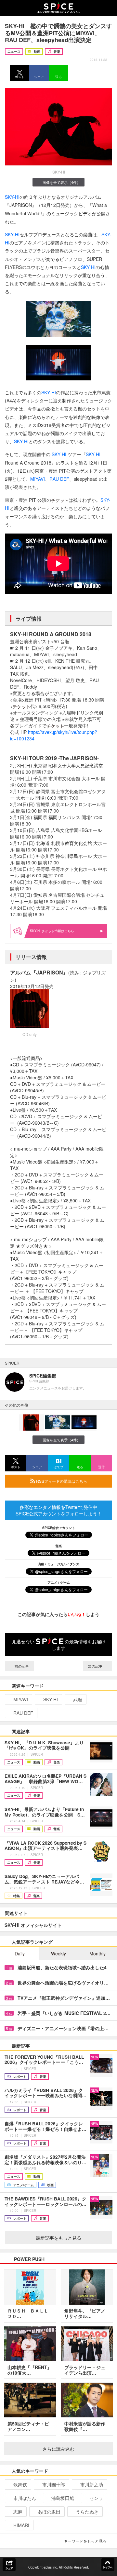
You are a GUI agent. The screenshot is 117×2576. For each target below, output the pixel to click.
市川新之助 (92, 2484)
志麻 (18, 2512)
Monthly (97, 1953)
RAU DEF (59, 479)
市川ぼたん (25, 2498)
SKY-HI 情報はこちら (52, 931)
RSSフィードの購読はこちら (61, 1481)
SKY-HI (12, 197)
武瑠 (78, 1699)
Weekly (58, 1953)
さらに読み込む (58, 2449)
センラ (96, 2498)
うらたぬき (87, 2512)
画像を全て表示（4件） (61, 182)
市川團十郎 (54, 2484)
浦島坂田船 (63, 2498)
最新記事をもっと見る (58, 2238)
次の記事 (96, 1666)
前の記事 (21, 1666)
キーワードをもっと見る (85, 2541)
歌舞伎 (20, 2484)
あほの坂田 (49, 2512)
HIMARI (21, 2525)
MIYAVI (38, 479)
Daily (20, 1953)
